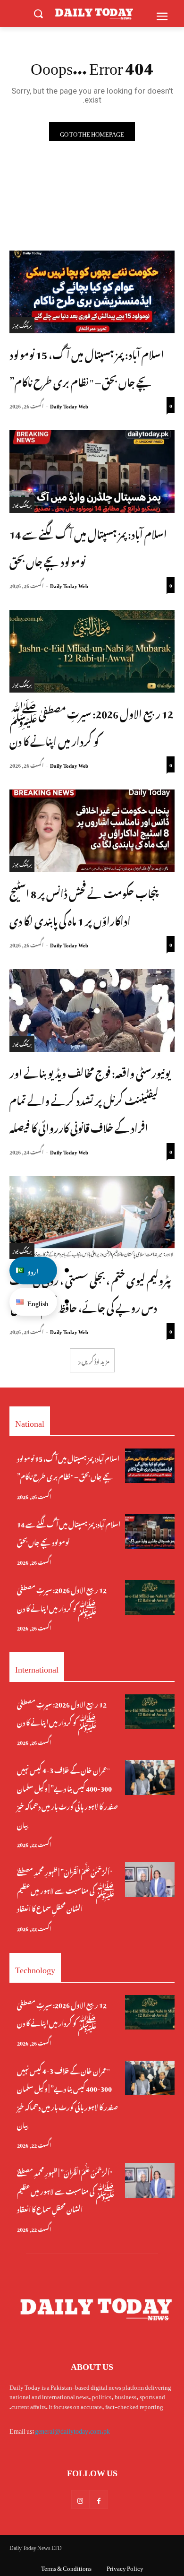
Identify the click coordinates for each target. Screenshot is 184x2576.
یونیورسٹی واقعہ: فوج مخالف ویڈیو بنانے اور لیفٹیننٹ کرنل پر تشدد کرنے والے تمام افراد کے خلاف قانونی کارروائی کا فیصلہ (90, 1099)
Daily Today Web (69, 405)
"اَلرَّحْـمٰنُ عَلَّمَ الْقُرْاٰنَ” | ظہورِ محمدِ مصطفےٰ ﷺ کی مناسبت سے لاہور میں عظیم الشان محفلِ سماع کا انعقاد (66, 1889)
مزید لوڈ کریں (96, 1360)
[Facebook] (99, 2499)
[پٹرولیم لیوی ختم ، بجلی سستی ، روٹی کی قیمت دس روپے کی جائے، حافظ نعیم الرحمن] (92, 1218)
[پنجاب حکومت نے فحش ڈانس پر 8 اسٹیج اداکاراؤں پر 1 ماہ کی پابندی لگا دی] (92, 831)
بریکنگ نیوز (22, 325)
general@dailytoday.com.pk (72, 2429)
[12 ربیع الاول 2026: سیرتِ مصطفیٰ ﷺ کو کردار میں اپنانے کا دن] (92, 651)
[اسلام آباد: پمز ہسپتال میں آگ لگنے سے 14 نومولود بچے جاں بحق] (92, 472)
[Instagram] (80, 2499)
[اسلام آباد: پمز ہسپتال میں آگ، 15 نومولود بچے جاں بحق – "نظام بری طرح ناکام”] (92, 292)
